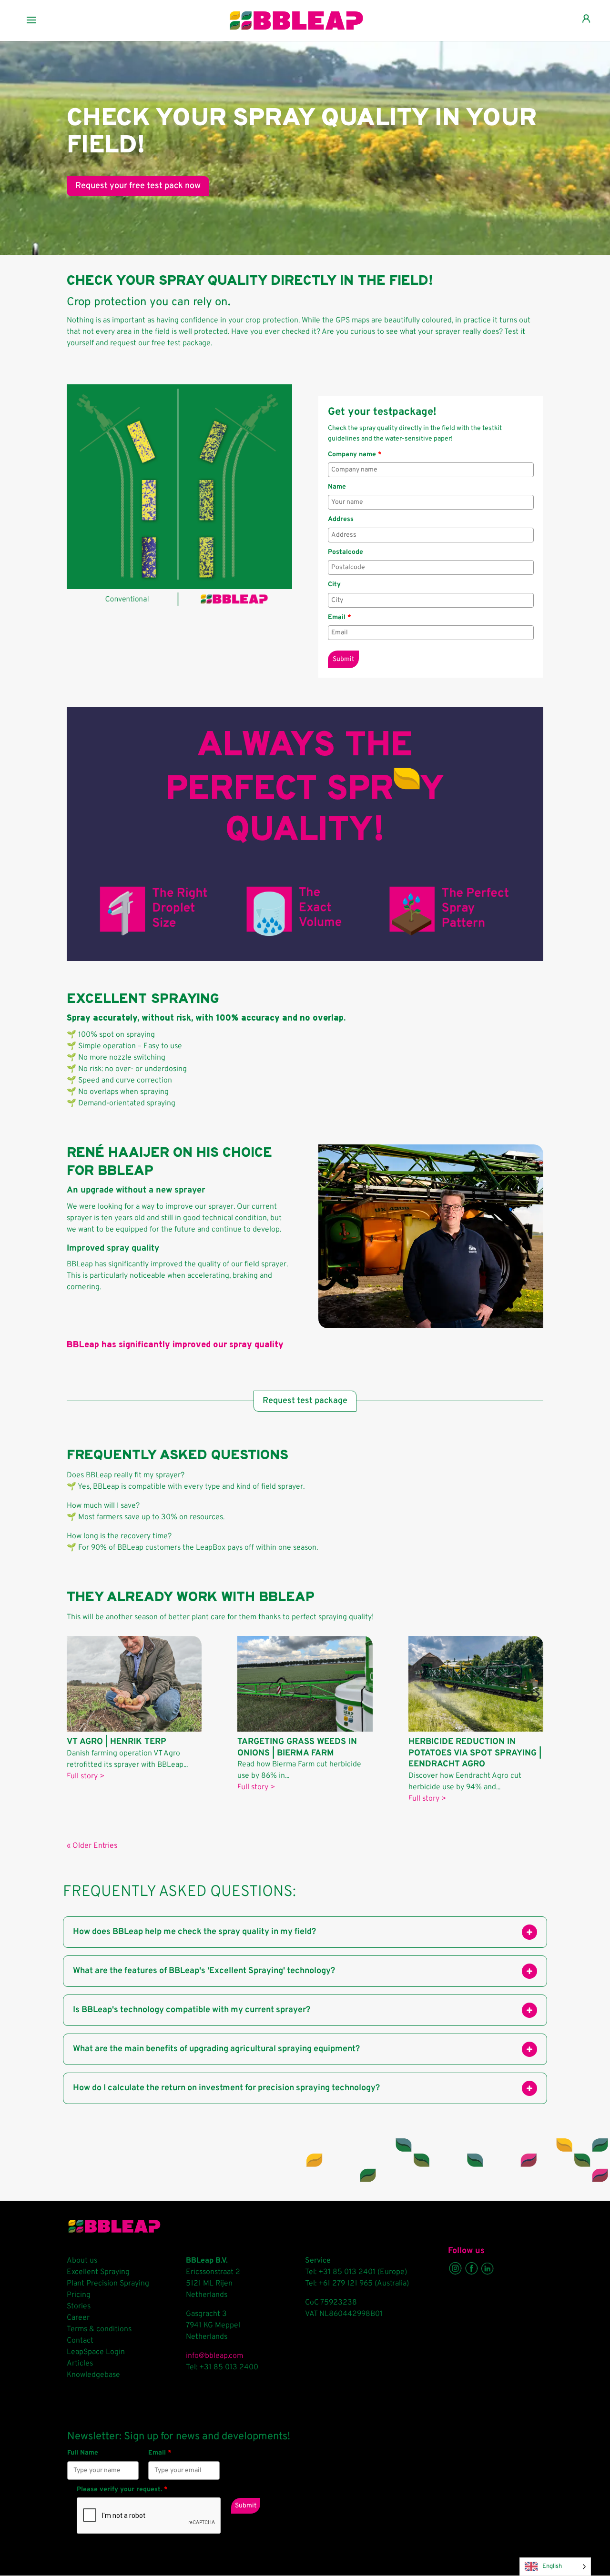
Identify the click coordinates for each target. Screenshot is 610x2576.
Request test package (305, 1401)
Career (78, 2318)
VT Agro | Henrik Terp (117, 1742)
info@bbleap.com (214, 2356)
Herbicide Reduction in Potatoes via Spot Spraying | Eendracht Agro (475, 1753)
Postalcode (346, 552)
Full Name (83, 2453)
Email (340, 617)
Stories (79, 2306)
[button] (529, 1932)
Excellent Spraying (98, 2272)
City (334, 585)
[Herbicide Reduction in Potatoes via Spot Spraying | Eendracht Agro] (476, 1684)
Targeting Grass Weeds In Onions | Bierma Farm (297, 1747)
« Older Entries (92, 1846)
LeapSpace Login (96, 2352)
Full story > (86, 1776)
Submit (343, 659)
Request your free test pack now (138, 186)
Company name (355, 455)
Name (337, 487)
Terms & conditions (99, 2329)
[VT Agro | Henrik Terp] (134, 1684)
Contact (80, 2341)
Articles (80, 2364)
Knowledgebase (93, 2375)
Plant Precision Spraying (108, 2284)
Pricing (79, 2295)
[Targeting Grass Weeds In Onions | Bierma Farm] (305, 1684)
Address (341, 519)
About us (82, 2261)
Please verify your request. (122, 2490)
